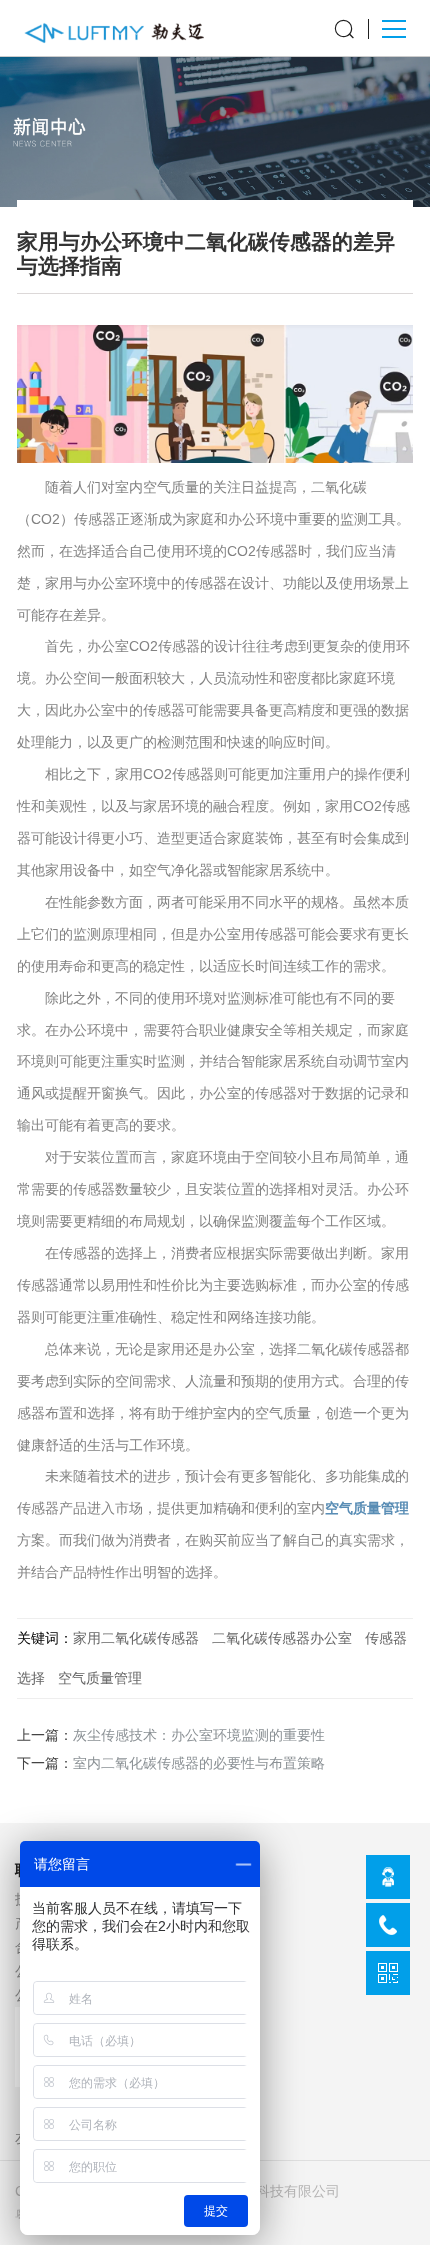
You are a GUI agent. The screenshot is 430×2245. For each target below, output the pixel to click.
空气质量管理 (367, 1508)
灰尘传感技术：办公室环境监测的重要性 (199, 1735)
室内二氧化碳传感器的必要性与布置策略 (199, 1763)
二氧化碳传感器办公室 (282, 1638)
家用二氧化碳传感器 (136, 1638)
